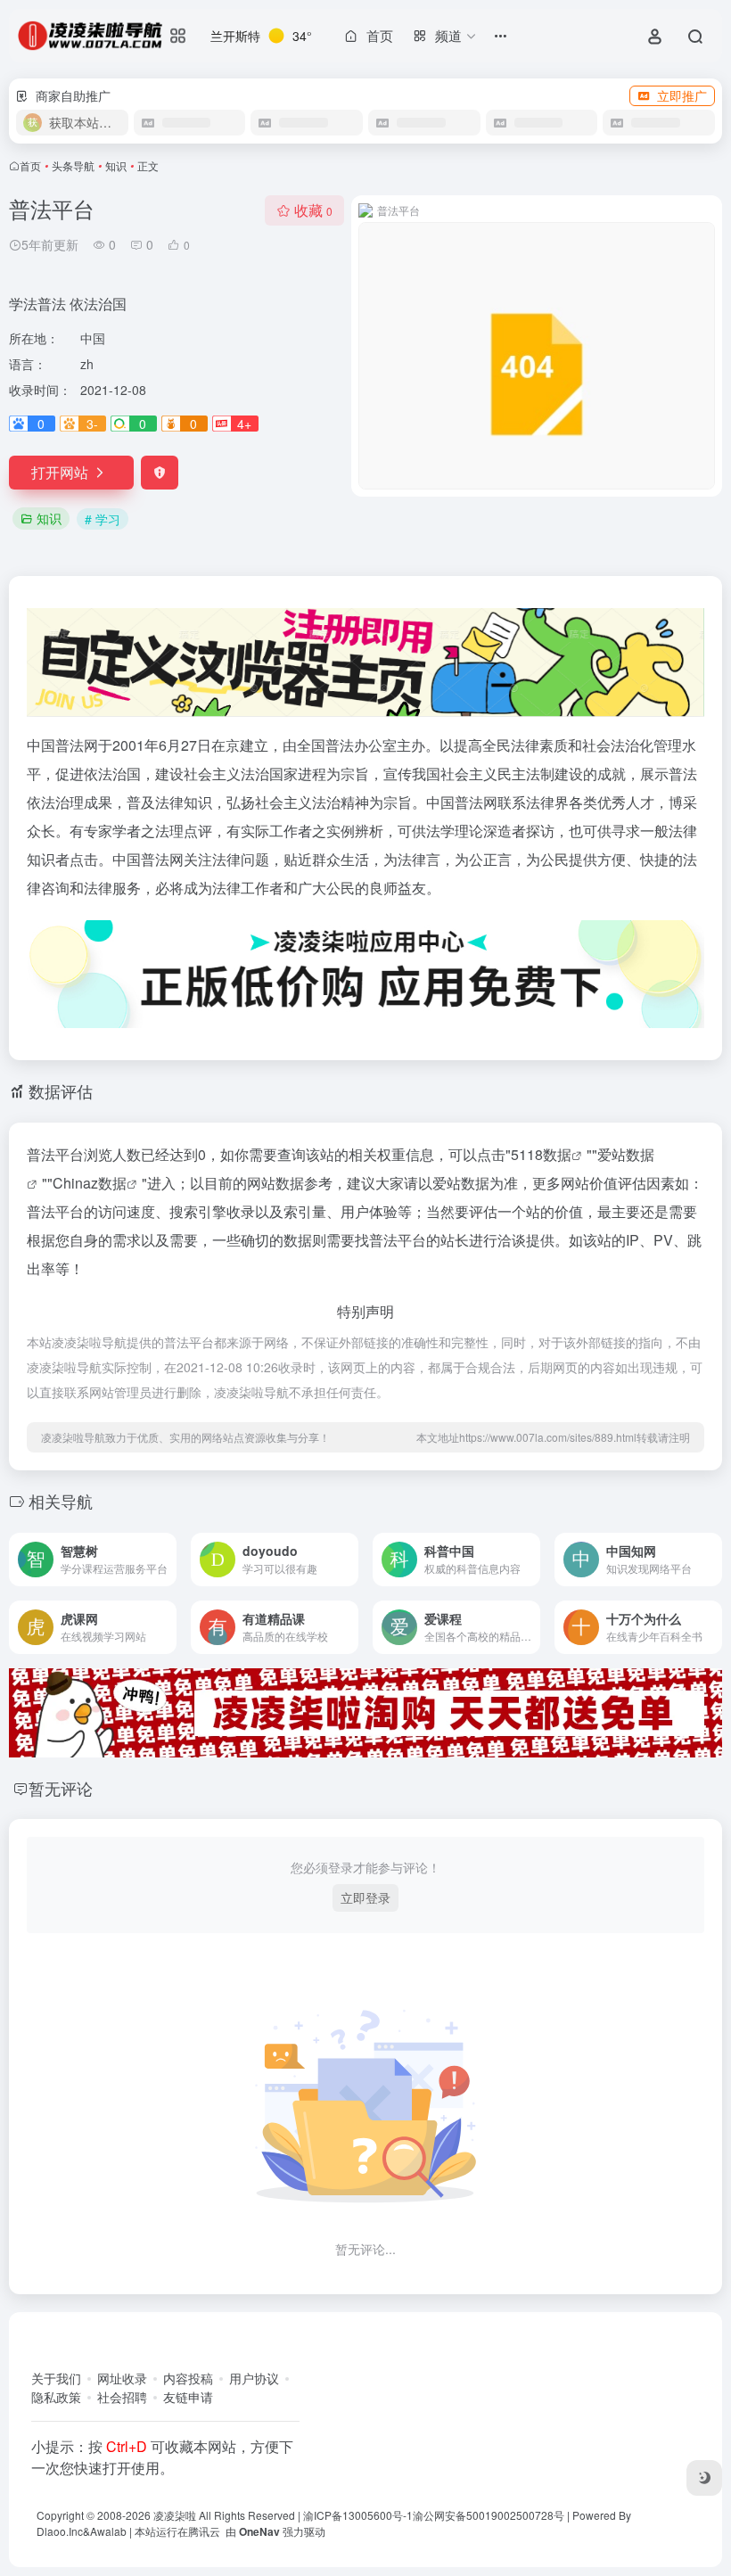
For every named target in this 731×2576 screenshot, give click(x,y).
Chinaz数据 (90, 1183)
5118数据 (541, 1154)
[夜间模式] (704, 2478)
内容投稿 (188, 2378)
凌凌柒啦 (175, 2515)
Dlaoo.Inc (60, 2531)
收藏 (313, 210)
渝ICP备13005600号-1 (358, 2515)
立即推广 (682, 95)
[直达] (167, 1560)
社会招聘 (122, 2397)
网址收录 (122, 2378)
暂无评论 (61, 1788)
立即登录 (365, 1897)
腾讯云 (204, 2531)
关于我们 (56, 2378)
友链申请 (188, 2397)
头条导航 (73, 165)
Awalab (108, 2531)
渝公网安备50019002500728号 (489, 2515)
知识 (116, 165)
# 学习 (103, 519)
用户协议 (254, 2378)
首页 (30, 165)
